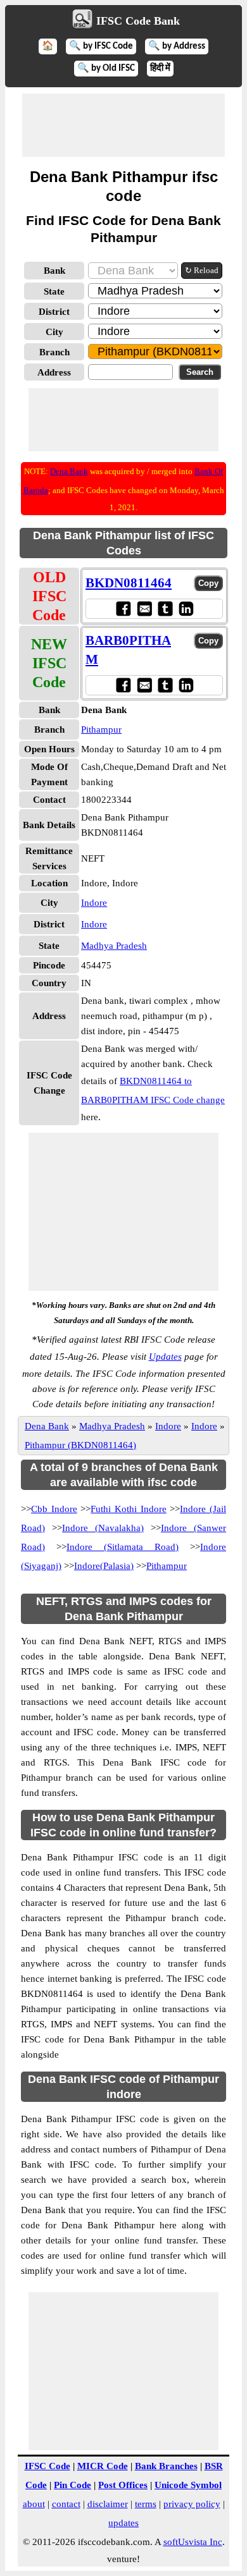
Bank (54, 271)
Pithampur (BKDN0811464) (80, 1445)
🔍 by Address (177, 46)
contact (66, 2504)
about (34, 2504)
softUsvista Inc (193, 2542)
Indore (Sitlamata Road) (123, 1547)
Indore (94, 903)
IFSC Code (47, 2466)
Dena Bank (69, 471)
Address (54, 372)
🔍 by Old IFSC (106, 69)
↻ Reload (202, 270)
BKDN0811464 (129, 583)
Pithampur (101, 729)
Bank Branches (166, 2466)
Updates (165, 1357)
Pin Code (73, 2485)
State (54, 291)
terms (146, 2504)
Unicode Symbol (188, 2485)
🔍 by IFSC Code (101, 46)
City (54, 332)
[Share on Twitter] (165, 608)
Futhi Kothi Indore (128, 1509)
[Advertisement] (123, 125)
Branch (54, 352)
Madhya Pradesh (114, 946)
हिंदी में (160, 69)
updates (123, 2523)
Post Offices (123, 2485)
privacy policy (192, 2504)
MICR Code (103, 2466)
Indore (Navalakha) (103, 1528)
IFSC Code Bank (138, 21)
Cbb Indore (54, 1509)
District (54, 312)
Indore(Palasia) (104, 1566)
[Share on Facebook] (123, 608)
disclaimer (108, 2504)
